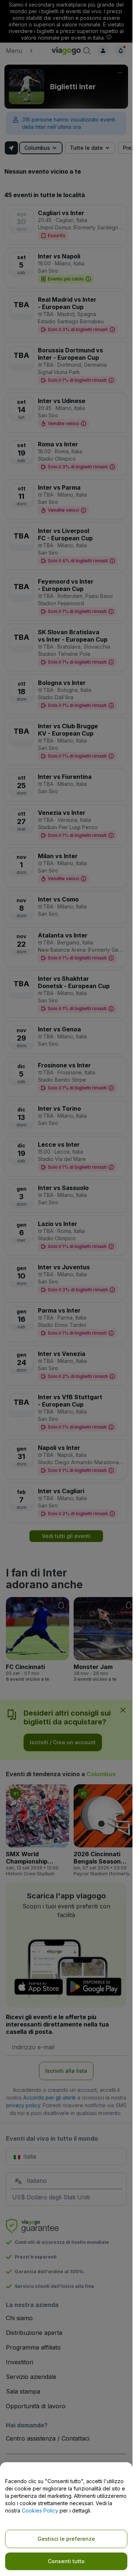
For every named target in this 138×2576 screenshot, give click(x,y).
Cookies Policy (40, 2510)
